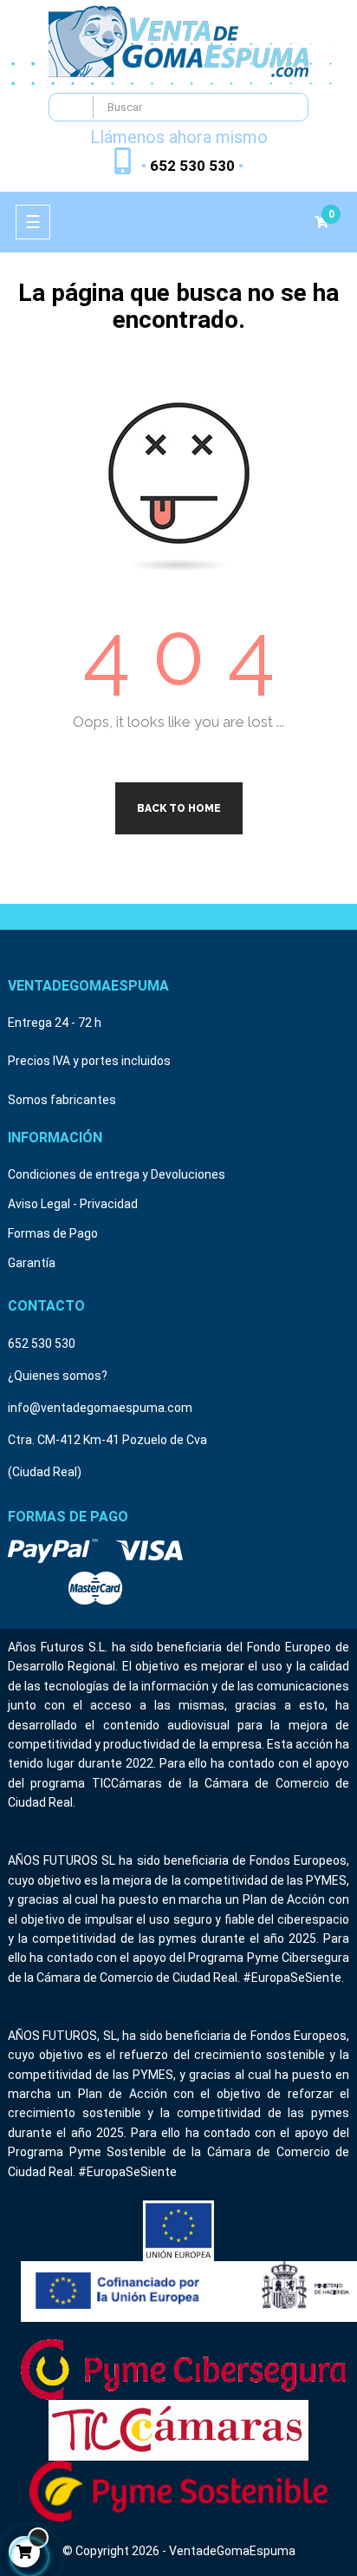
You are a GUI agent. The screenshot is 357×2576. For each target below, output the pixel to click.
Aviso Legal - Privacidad (73, 1204)
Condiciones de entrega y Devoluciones (117, 1174)
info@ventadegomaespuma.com (100, 1408)
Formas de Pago (53, 1233)
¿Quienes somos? (58, 1376)
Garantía (32, 1263)
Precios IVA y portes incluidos (89, 1061)
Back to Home (179, 808)
